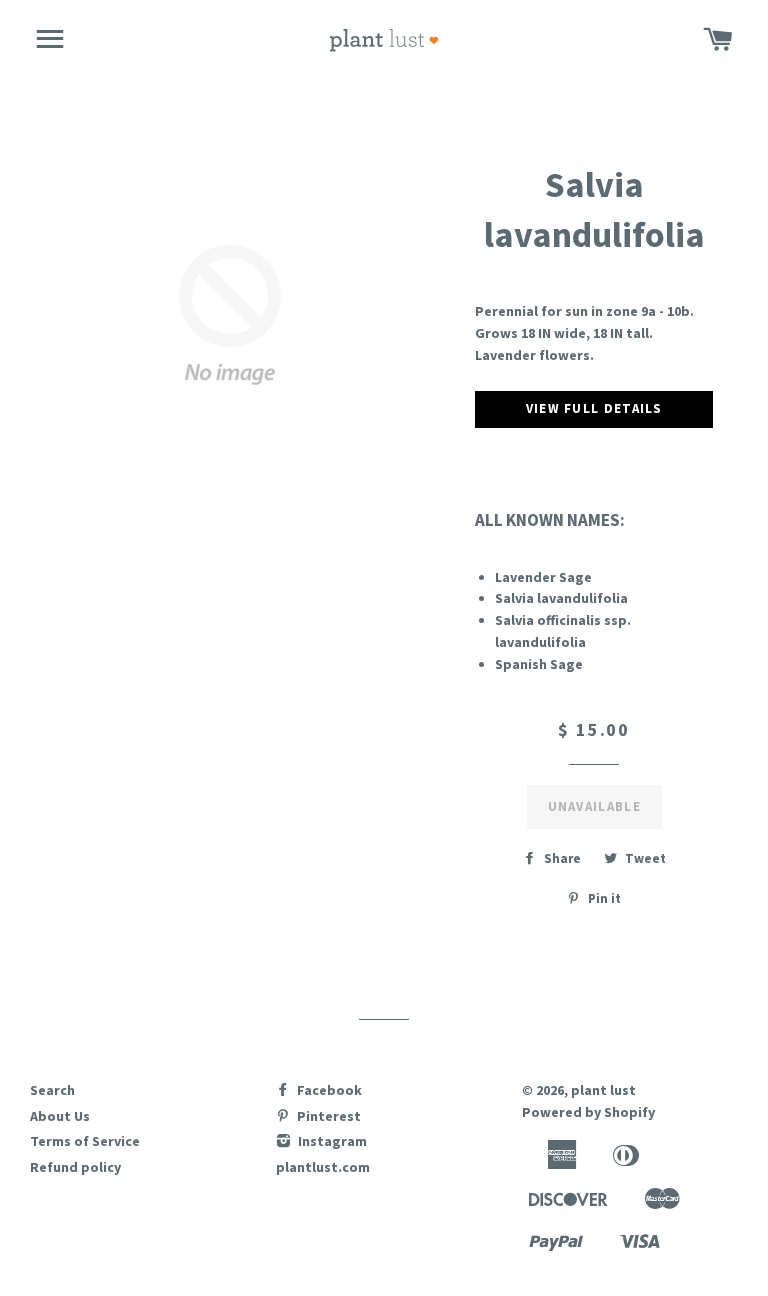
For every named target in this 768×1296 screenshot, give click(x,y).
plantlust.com (323, 1167)
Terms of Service (85, 1141)
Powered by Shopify (588, 1112)
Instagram (331, 1141)
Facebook (328, 1090)
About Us (60, 1116)
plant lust (603, 1090)
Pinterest (327, 1116)
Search (52, 1090)
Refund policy (75, 1167)
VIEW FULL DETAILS (594, 408)
